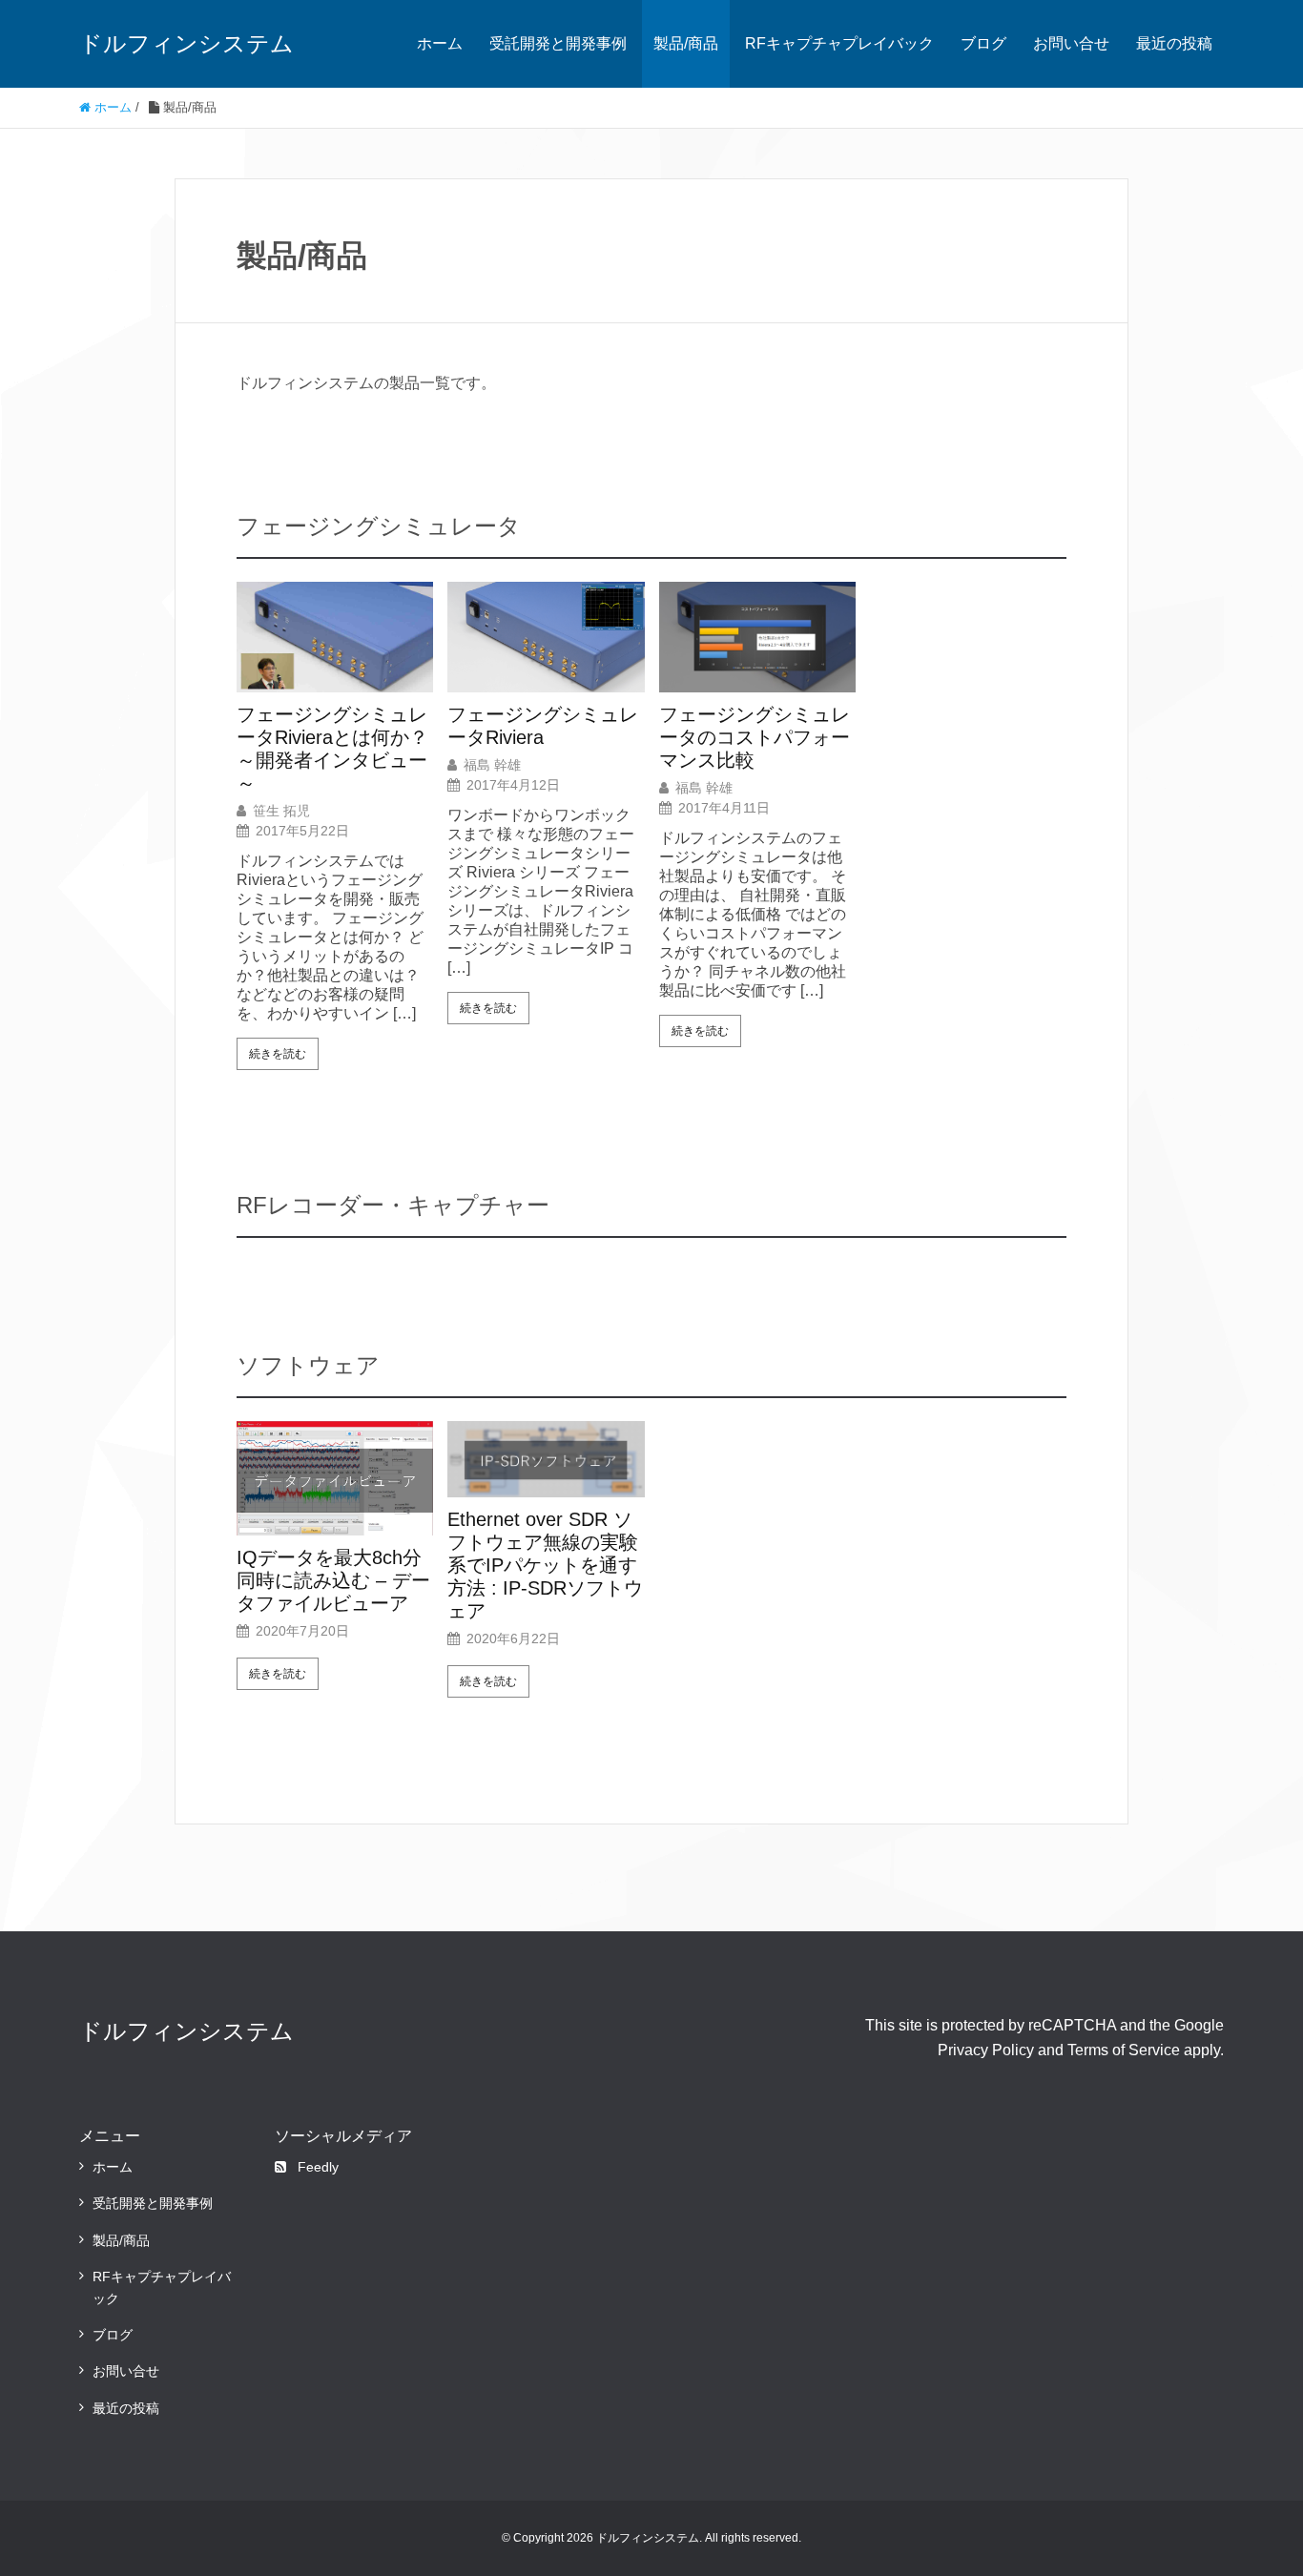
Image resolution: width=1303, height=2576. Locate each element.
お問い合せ (1071, 43)
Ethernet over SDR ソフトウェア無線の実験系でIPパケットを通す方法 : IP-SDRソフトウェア (545, 1565)
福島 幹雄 (492, 765)
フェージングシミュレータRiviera (543, 726)
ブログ (983, 43)
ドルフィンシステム (186, 43)
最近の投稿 (1174, 43)
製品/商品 (686, 43)
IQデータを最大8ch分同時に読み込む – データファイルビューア (333, 1580)
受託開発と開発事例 (558, 43)
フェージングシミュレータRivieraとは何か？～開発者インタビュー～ (332, 749)
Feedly (318, 2167)
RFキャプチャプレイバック (839, 43)
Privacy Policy (986, 2050)
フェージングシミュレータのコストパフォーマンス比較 (755, 737)
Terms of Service (1124, 2050)
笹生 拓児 (281, 811)
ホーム (440, 43)
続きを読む (278, 1054)
